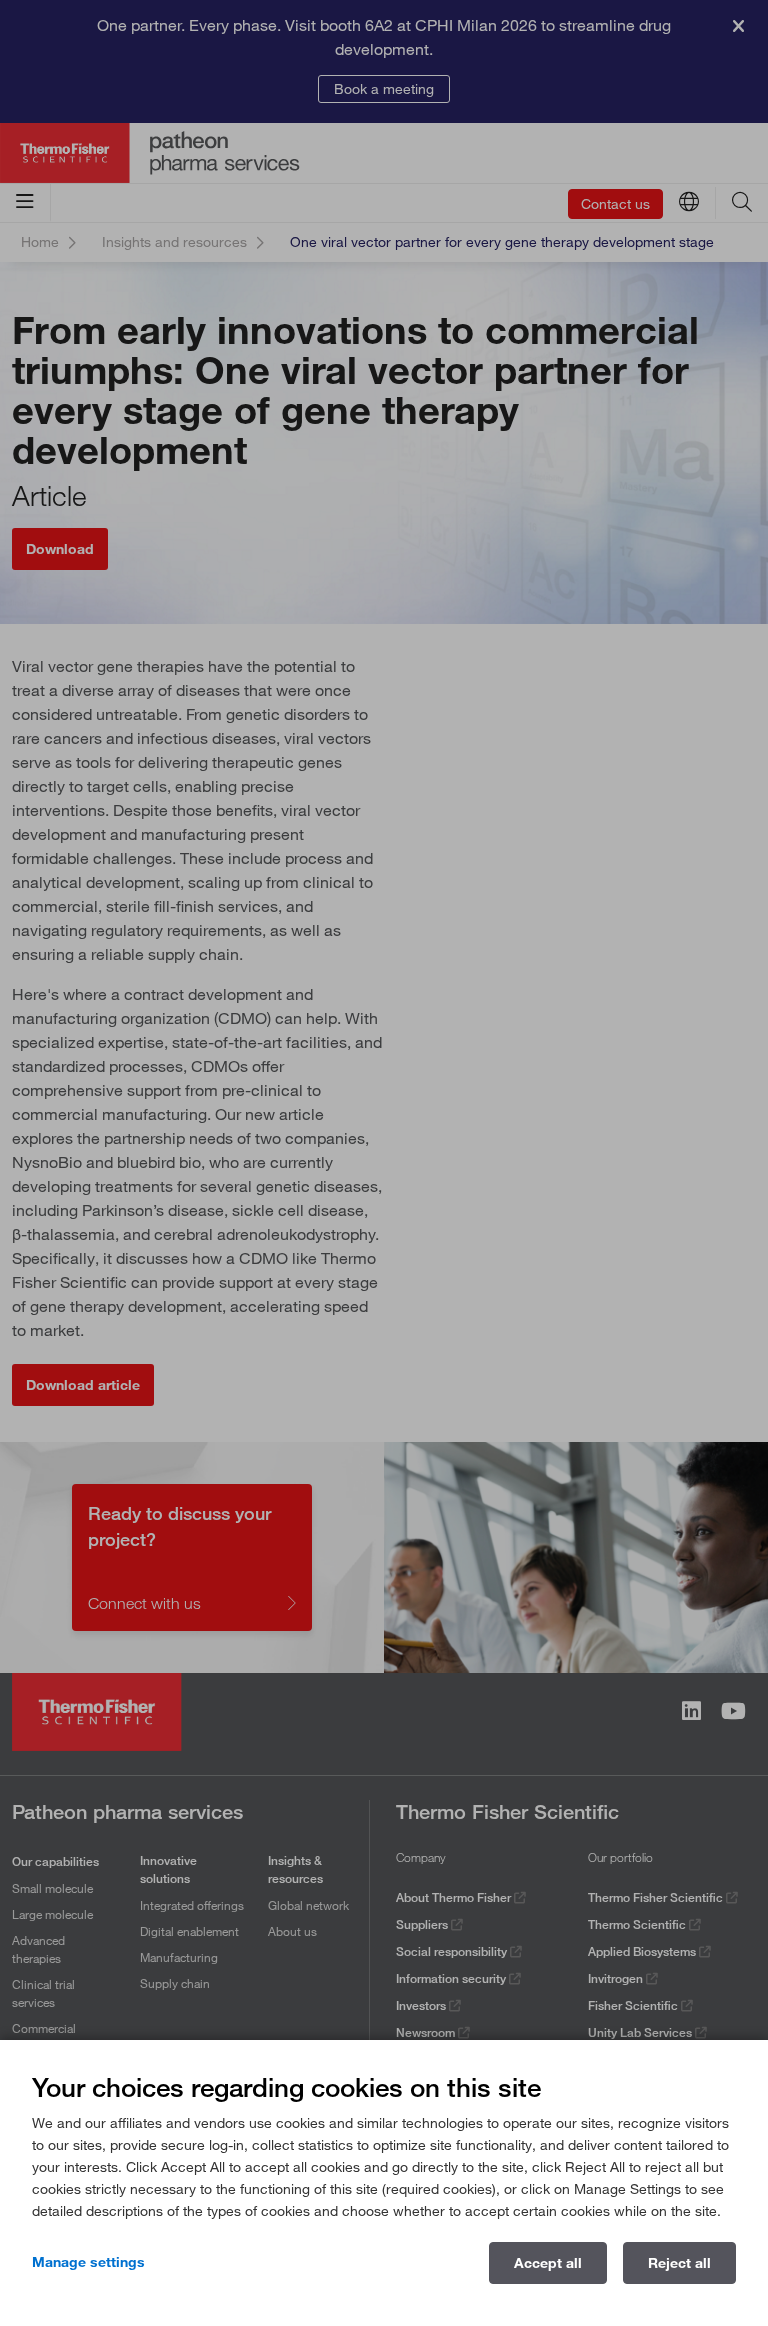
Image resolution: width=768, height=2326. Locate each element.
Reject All (679, 2263)
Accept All (548, 2263)
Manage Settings (88, 2262)
